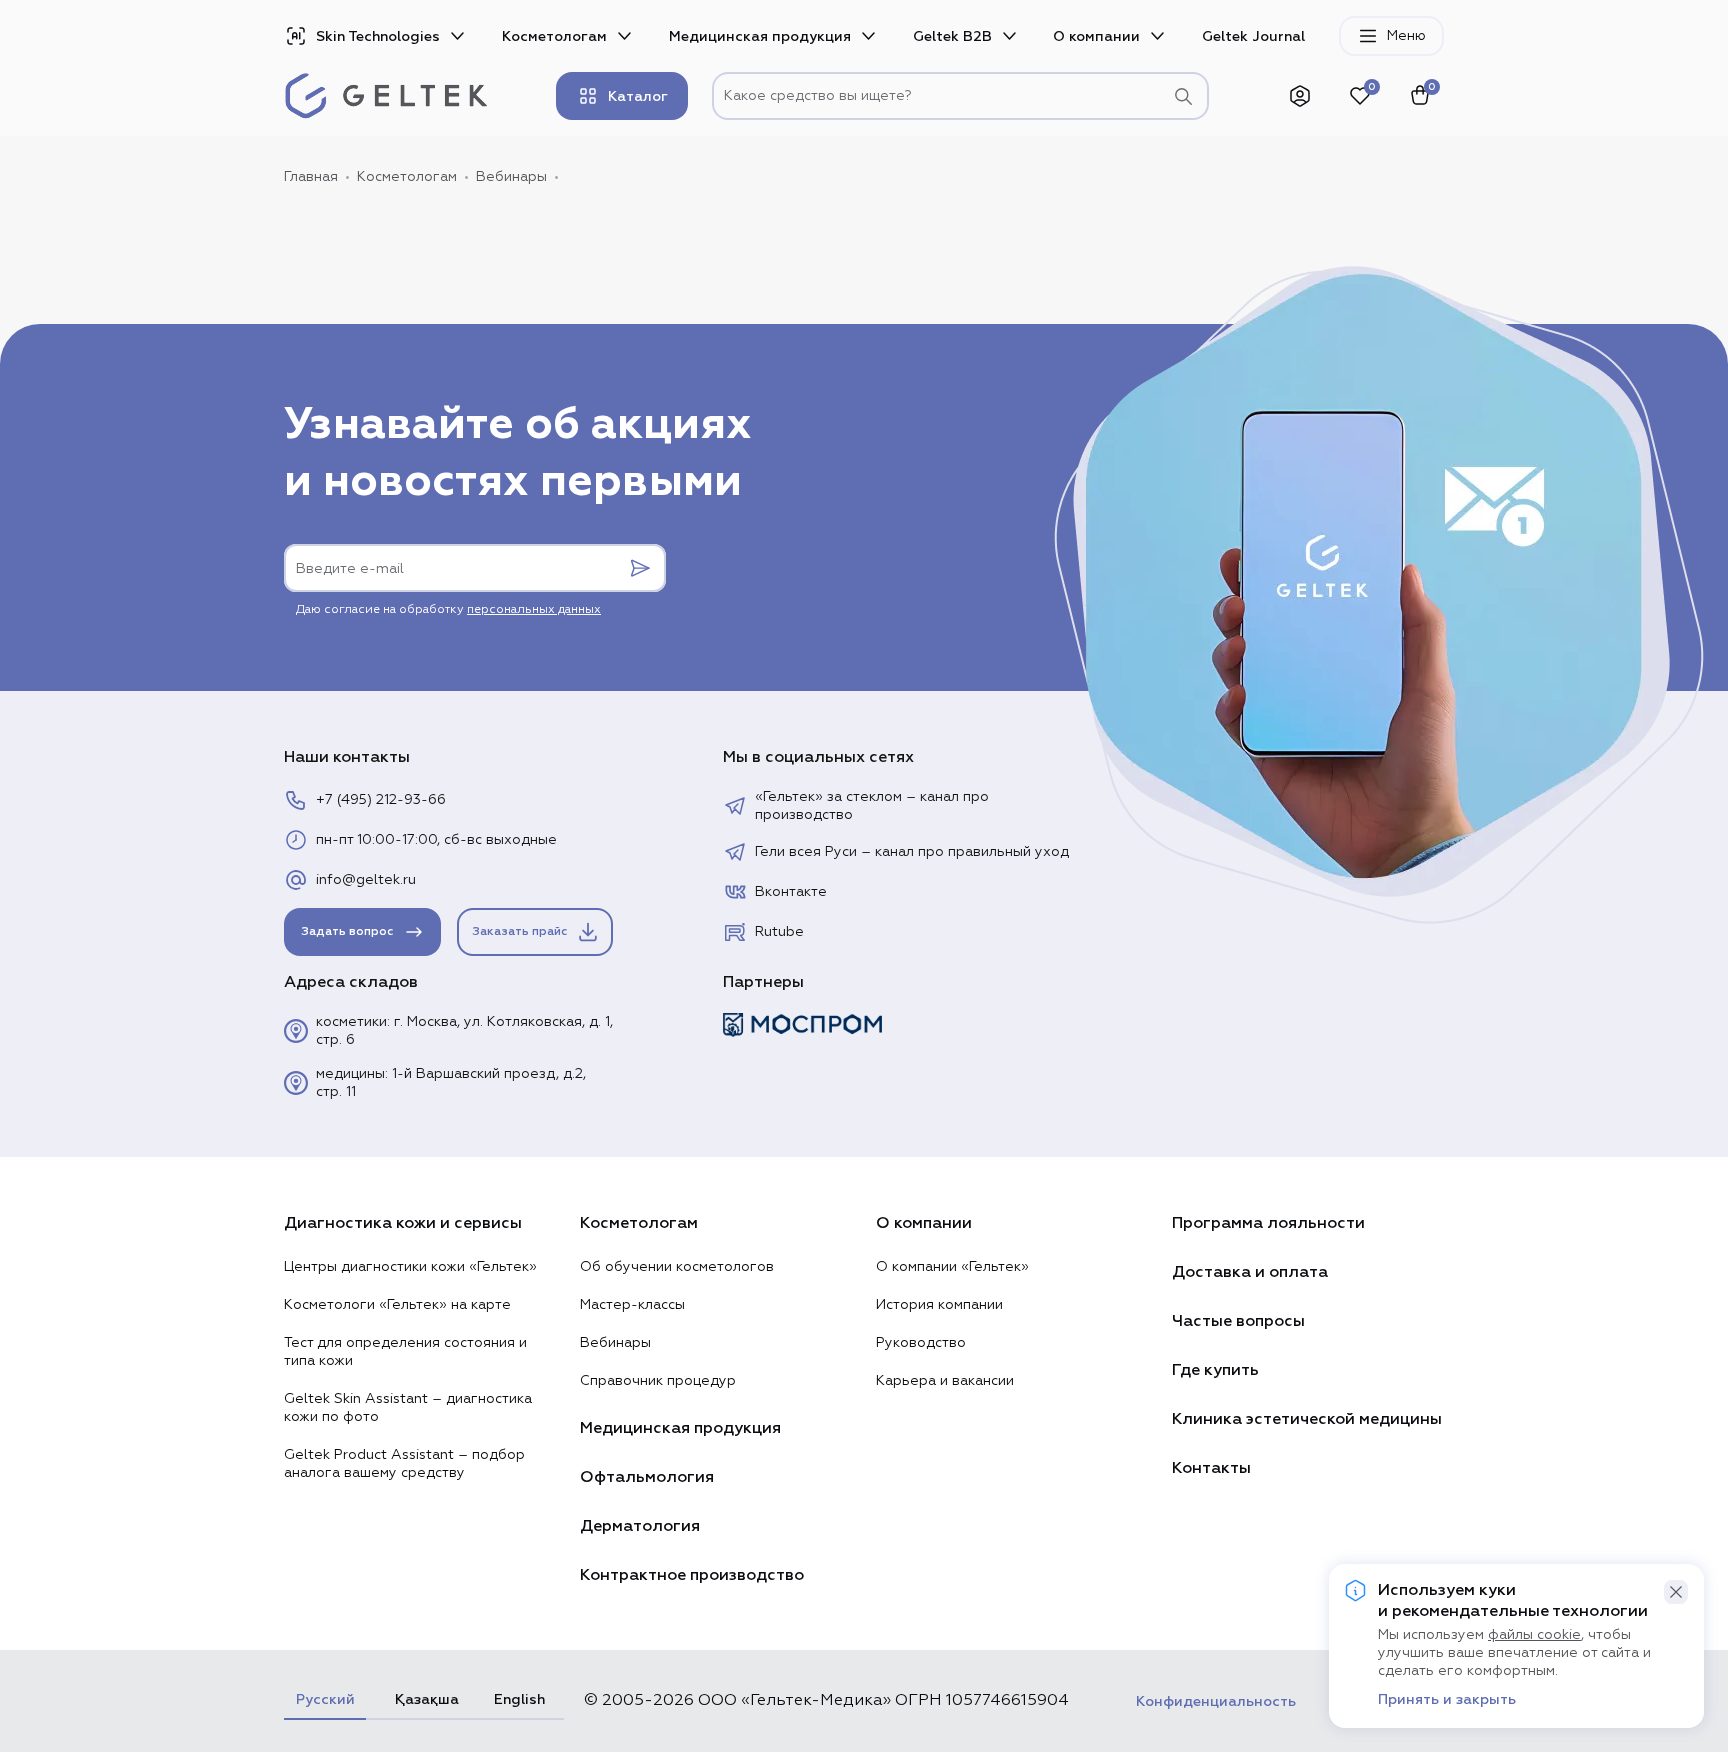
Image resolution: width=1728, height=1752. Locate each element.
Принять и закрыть (1447, 1700)
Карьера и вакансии (945, 1381)
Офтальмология (647, 1477)
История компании (939, 1305)
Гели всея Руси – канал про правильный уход (912, 852)
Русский (325, 1699)
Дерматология (640, 1526)
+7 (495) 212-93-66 (381, 800)
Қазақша (424, 1699)
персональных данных (534, 610)
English (519, 1699)
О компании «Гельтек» (952, 1267)
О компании (1096, 36)
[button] (1676, 1592)
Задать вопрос (347, 931)
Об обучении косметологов (677, 1267)
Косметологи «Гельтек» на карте (397, 1305)
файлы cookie (1534, 1635)
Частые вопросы (1238, 1321)
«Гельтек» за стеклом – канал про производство (872, 806)
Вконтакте (791, 892)
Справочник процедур (658, 1381)
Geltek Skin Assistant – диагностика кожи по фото (408, 1408)
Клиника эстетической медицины (1307, 1419)
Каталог (638, 96)
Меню (1406, 36)
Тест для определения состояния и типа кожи (405, 1352)
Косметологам (554, 36)
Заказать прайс (520, 931)
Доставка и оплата (1250, 1272)
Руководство (921, 1343)
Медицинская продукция (760, 36)
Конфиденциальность (1216, 1701)
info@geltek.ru (366, 880)
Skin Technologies (378, 36)
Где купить (1215, 1370)
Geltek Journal (1253, 36)
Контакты (1211, 1468)
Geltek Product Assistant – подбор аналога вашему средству (404, 1464)
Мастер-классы (632, 1305)
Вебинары (615, 1343)
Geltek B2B (952, 36)
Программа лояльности (1268, 1223)
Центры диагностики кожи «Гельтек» (410, 1267)
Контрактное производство (692, 1575)
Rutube (779, 932)
